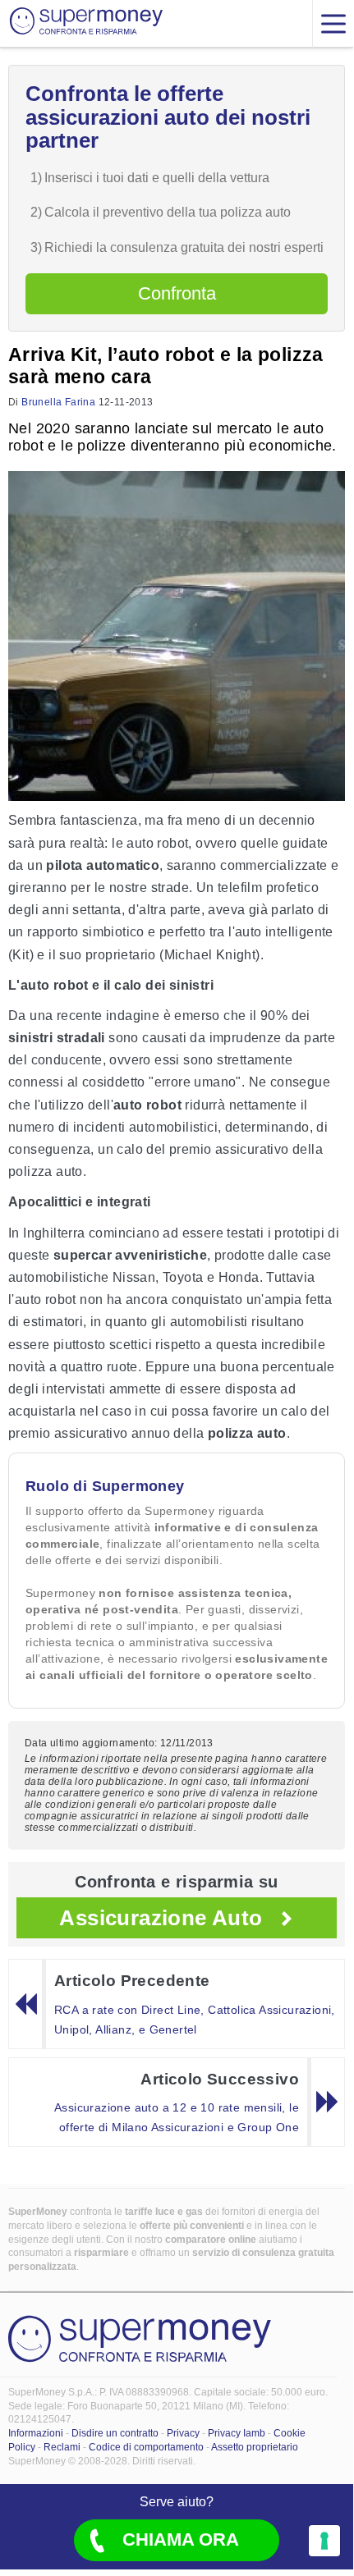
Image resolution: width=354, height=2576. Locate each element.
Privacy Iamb (237, 2433)
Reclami (62, 2447)
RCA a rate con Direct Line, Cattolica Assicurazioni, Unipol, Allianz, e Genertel (195, 2020)
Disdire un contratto (115, 2433)
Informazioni (36, 2433)
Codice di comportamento (146, 2447)
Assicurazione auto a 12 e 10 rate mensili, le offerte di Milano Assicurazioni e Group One (177, 2117)
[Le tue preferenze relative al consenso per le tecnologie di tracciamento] (324, 2541)
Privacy (183, 2433)
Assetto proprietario (255, 2447)
